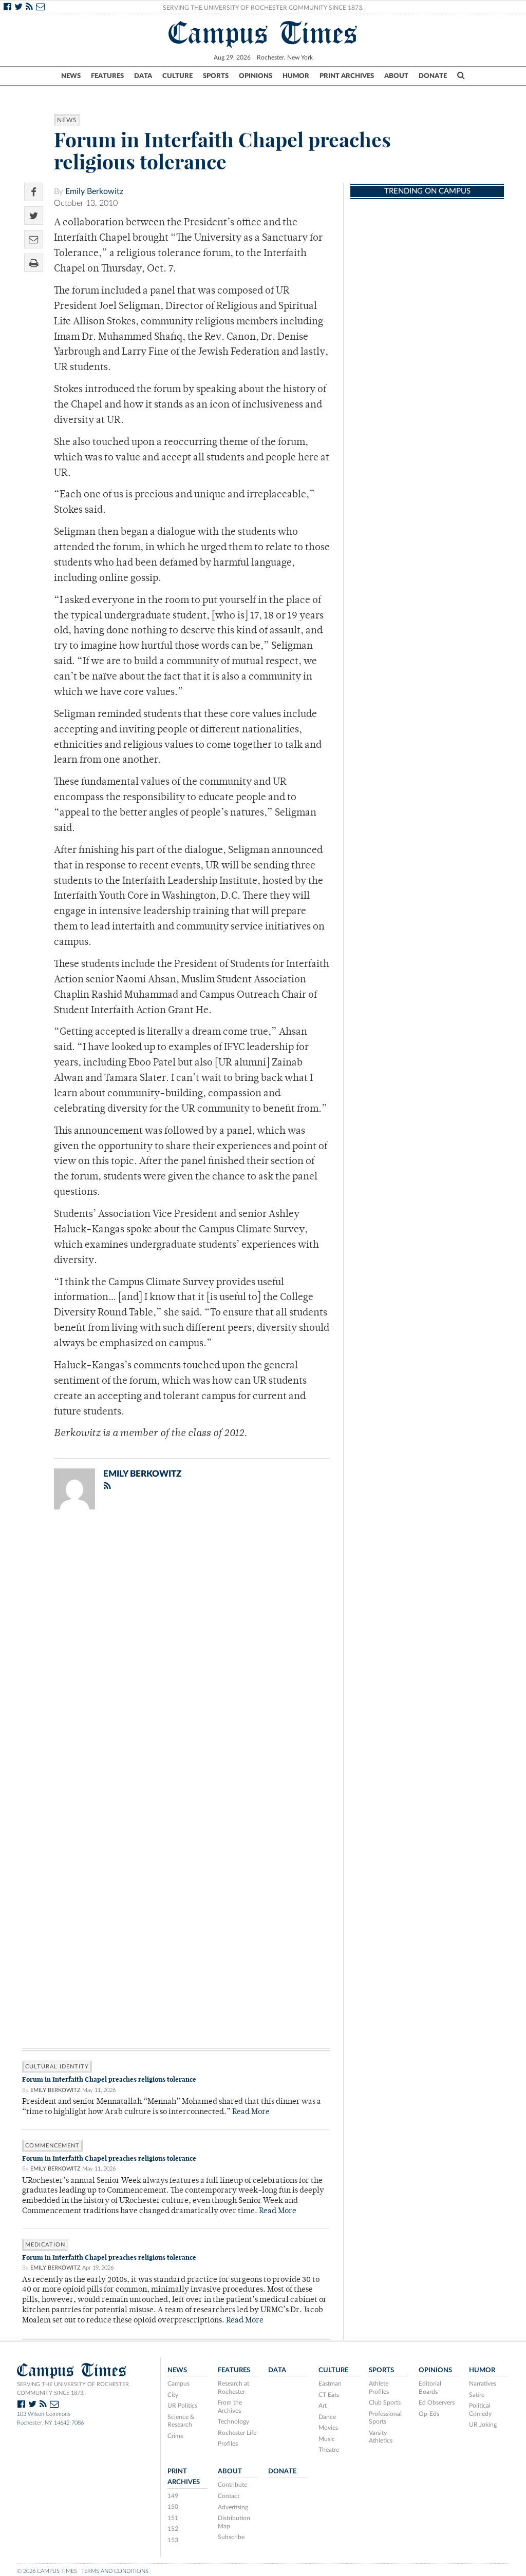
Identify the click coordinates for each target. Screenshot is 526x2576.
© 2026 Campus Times (47, 2571)
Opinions (256, 76)
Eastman (330, 2384)
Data (143, 76)
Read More (251, 2112)
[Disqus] (176, 1651)
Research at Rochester (233, 2388)
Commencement (52, 2146)
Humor (296, 76)
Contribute (232, 2485)
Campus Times (263, 33)
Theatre (329, 2450)
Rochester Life (237, 2433)
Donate (433, 76)
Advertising (233, 2507)
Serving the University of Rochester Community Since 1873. (263, 8)
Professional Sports (385, 2418)
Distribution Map (234, 2522)
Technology (233, 2422)
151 (173, 2518)
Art (323, 2406)
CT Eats (329, 2395)
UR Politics (182, 2406)
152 (173, 2529)
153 (173, 2540)
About (396, 76)
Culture (177, 76)
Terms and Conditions (115, 2571)
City (173, 2395)
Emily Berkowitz (94, 191)
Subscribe (231, 2537)
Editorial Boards (430, 2388)
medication (45, 2245)
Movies (328, 2428)
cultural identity (57, 2067)
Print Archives (347, 76)
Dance (327, 2417)
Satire (477, 2395)
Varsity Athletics (381, 2437)
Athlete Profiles (379, 2388)
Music (327, 2439)
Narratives (483, 2384)
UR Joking (483, 2425)
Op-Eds (429, 2414)
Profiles (228, 2444)
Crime (175, 2436)
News (71, 76)
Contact (229, 2496)
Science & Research (181, 2421)
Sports (216, 76)
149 (173, 2496)
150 (173, 2507)
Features (107, 76)
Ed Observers (437, 2403)
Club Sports (385, 2403)
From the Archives (230, 2407)
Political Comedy (480, 2410)
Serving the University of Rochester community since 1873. (73, 2389)
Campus (179, 2384)
